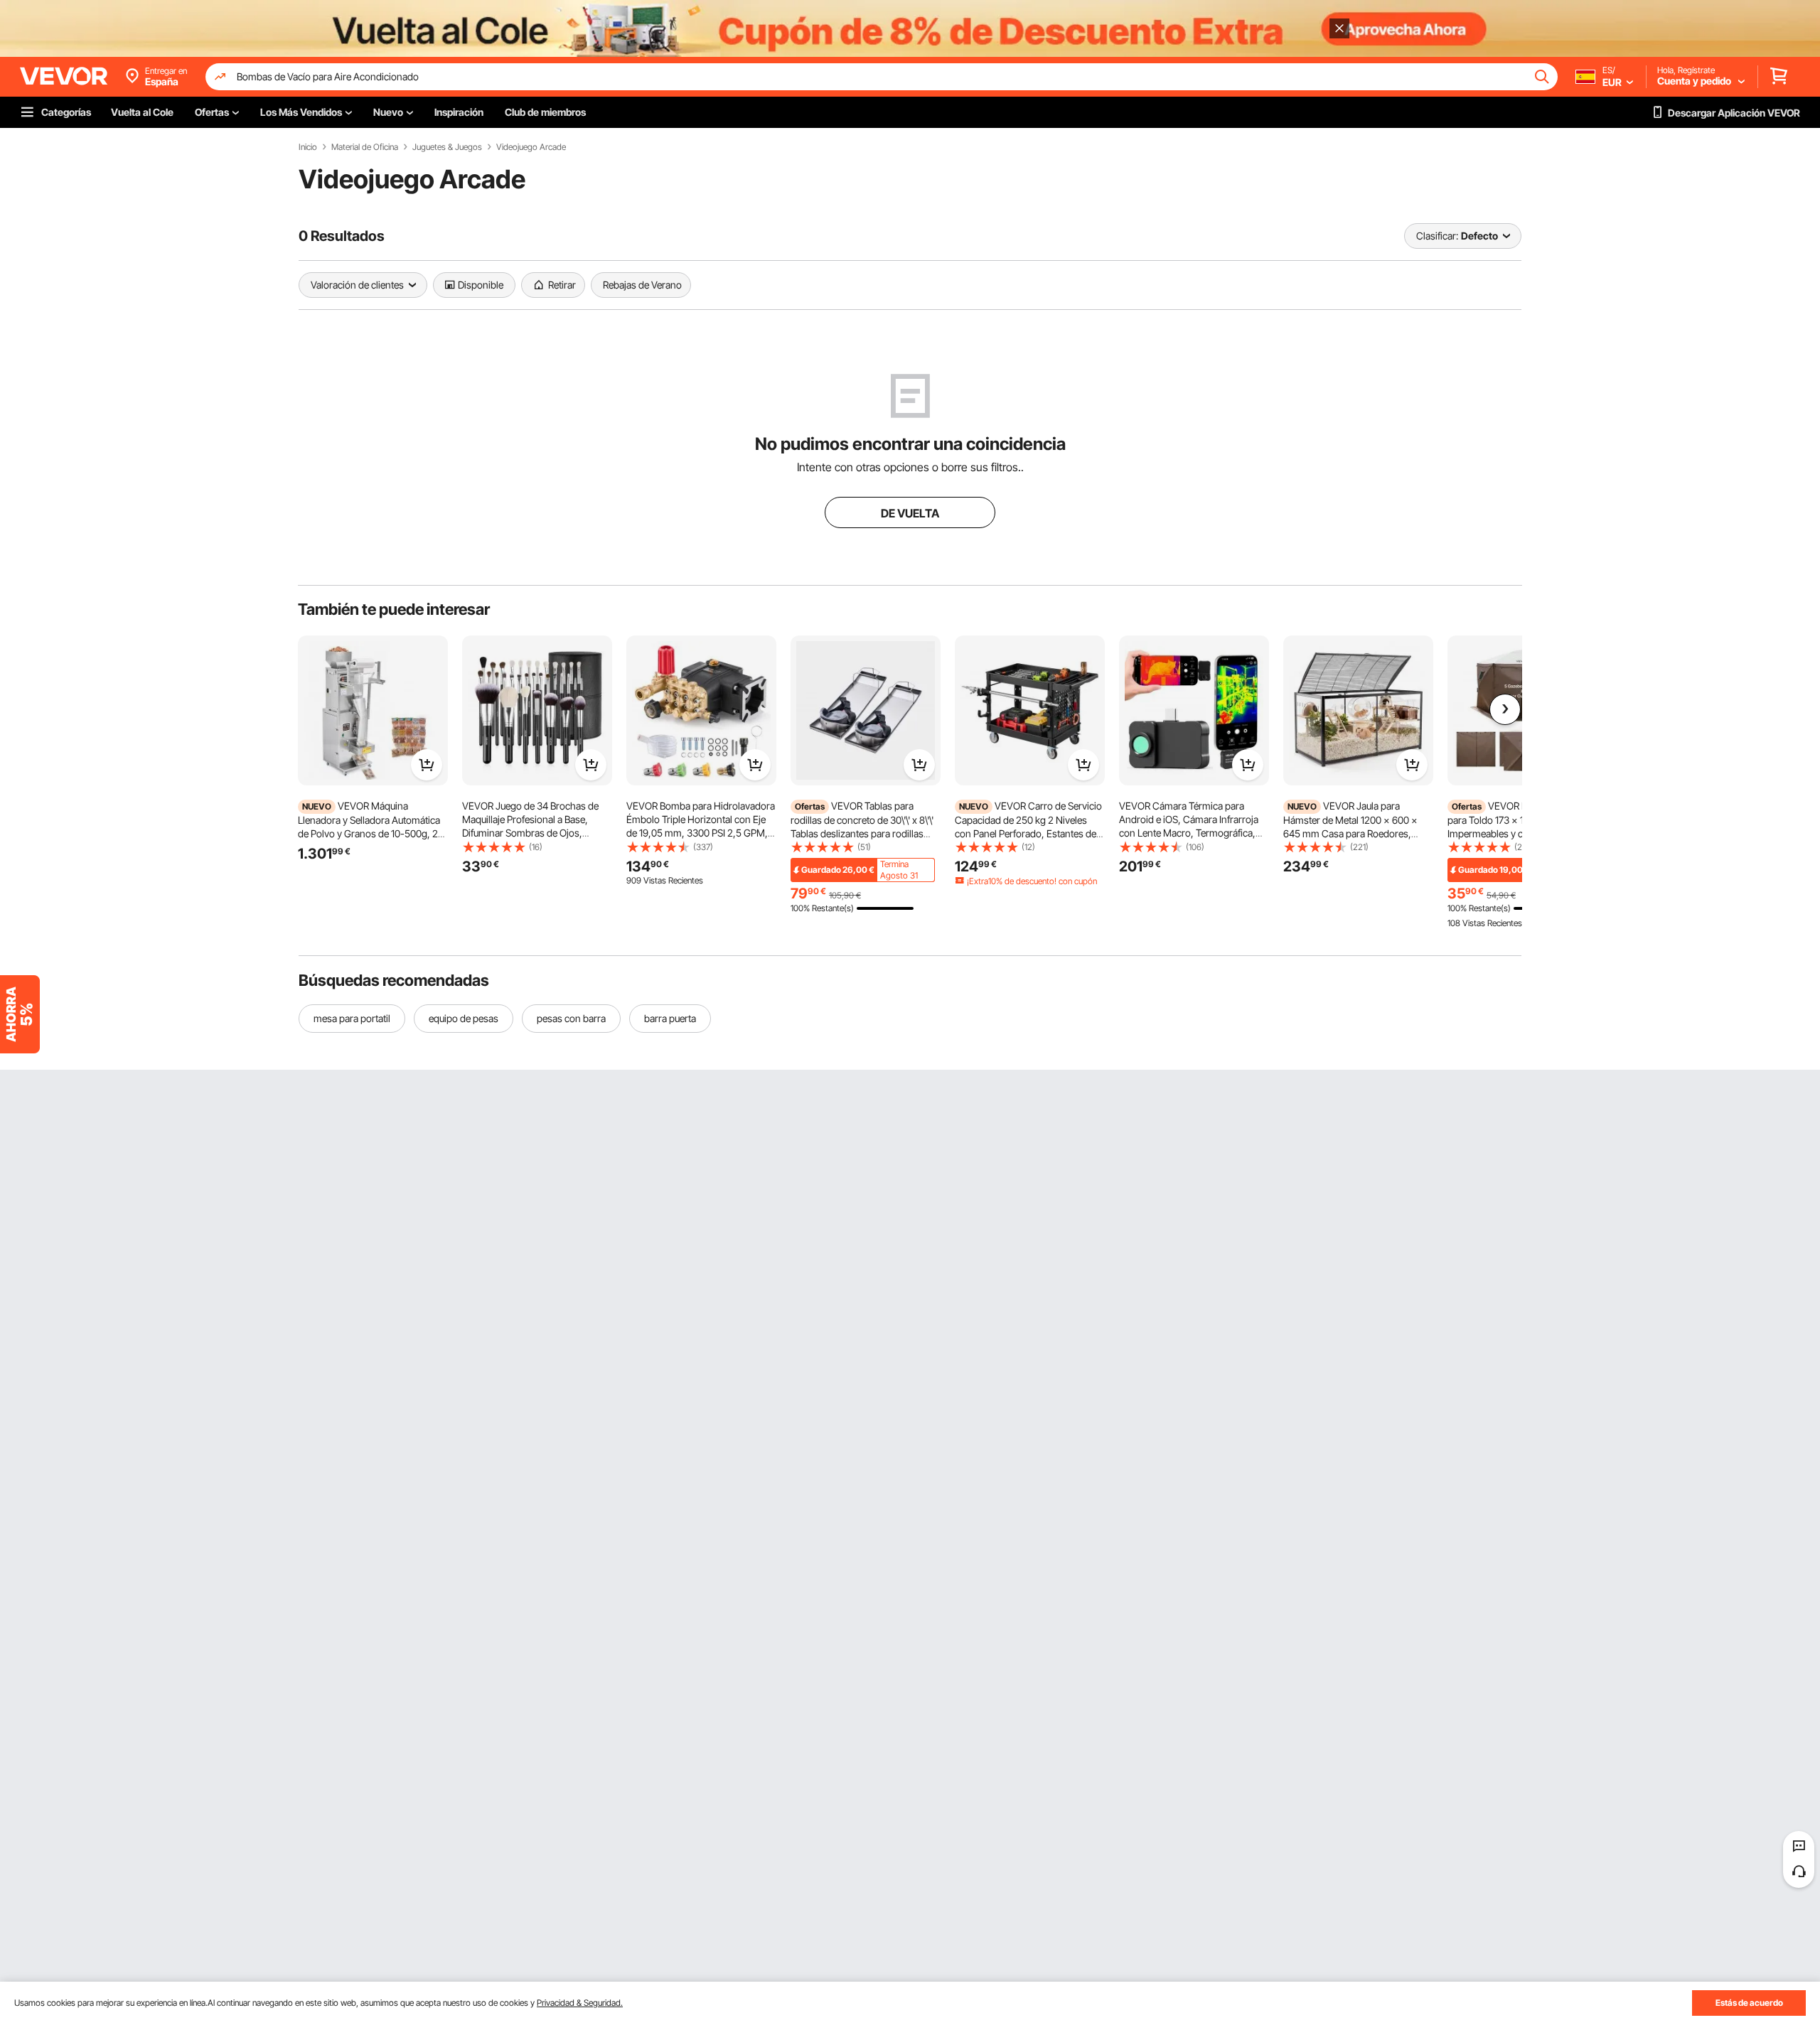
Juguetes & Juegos (447, 147)
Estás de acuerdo (1749, 2003)
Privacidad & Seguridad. (580, 2003)
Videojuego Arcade (531, 147)
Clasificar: (1437, 236)
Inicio (308, 147)
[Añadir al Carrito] (427, 765)
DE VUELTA (910, 513)
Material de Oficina (365, 147)
